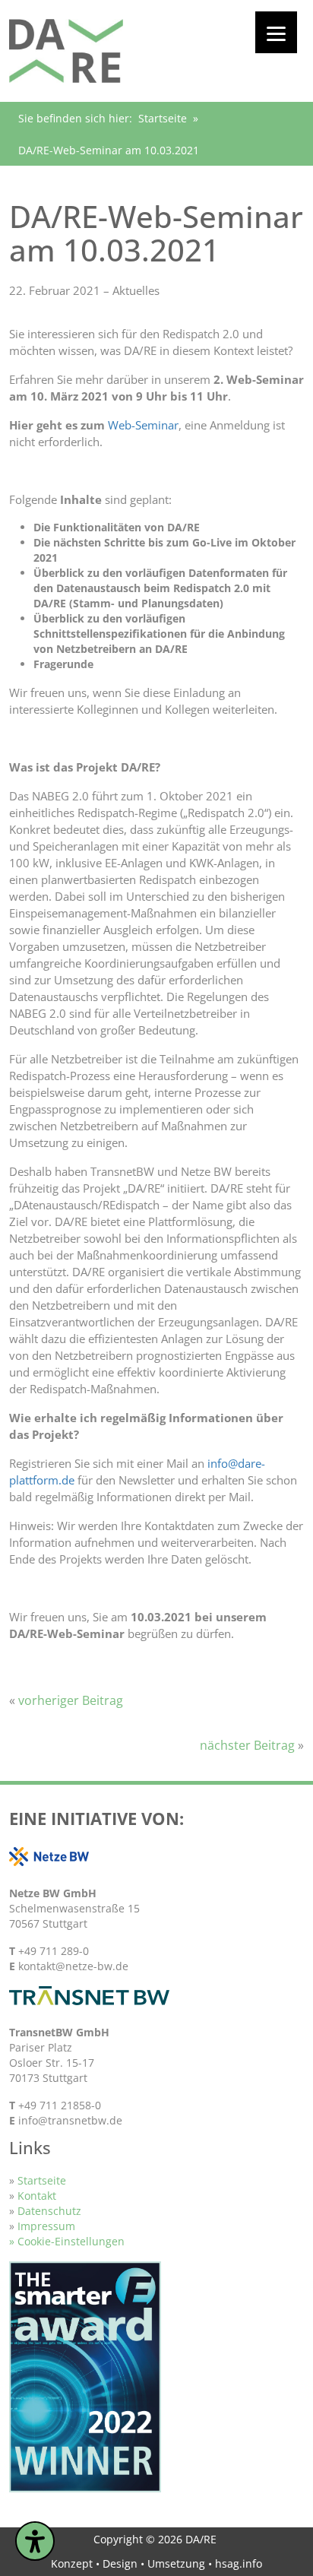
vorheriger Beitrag (71, 1700)
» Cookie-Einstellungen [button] (67, 2241)
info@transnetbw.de (70, 2120)
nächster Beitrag (247, 1745)
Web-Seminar (143, 425)
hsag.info (239, 2563)
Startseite (163, 118)
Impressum (46, 2226)
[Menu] (276, 32)
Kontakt (37, 2196)
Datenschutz (49, 2211)
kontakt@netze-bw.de (73, 1966)
